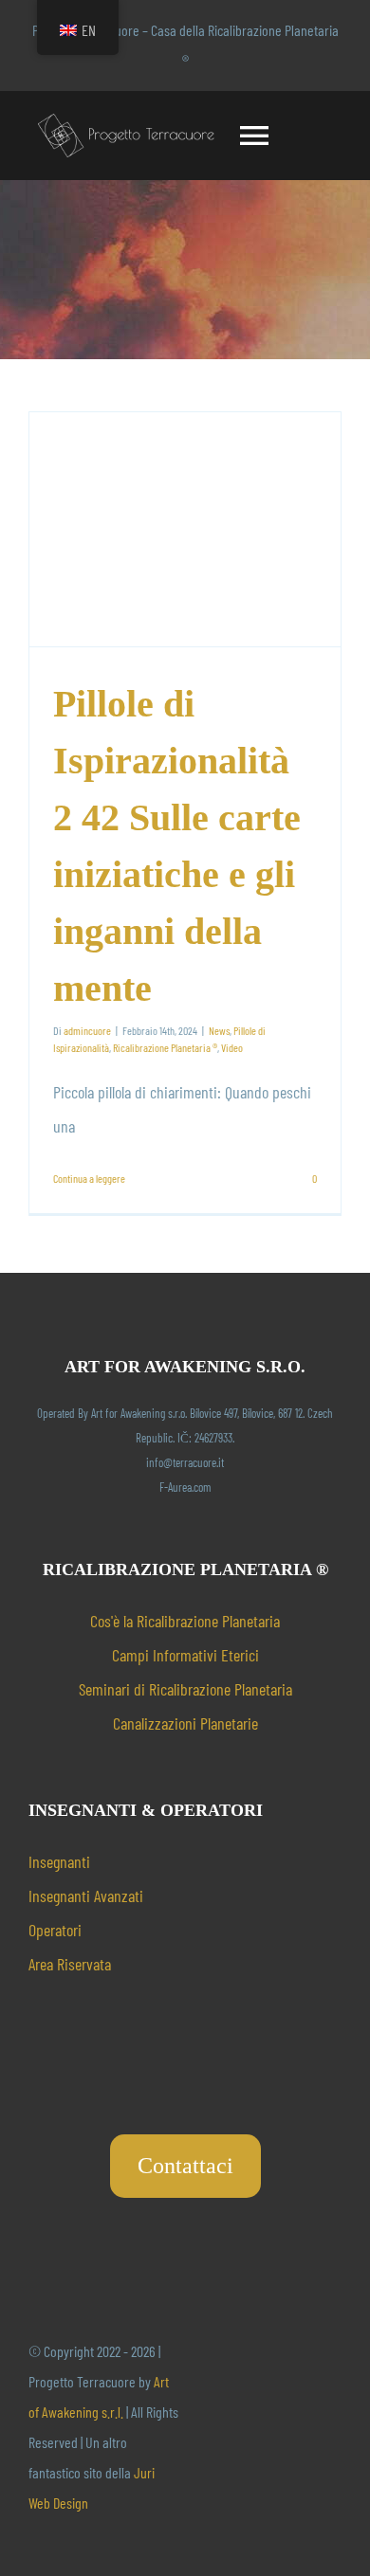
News (219, 1030)
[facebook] (214, 2428)
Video (232, 1047)
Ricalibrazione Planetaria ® (165, 1047)
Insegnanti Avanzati (86, 1896)
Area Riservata (70, 1964)
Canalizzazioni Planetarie (185, 1723)
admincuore (87, 1030)
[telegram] (305, 2428)
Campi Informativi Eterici (185, 1655)
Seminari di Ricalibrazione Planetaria (185, 1689)
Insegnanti (59, 1861)
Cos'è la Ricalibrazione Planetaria (185, 1621)
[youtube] (245, 2428)
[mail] (336, 2428)
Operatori (55, 1930)
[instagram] (275, 2428)
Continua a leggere (89, 1178)
